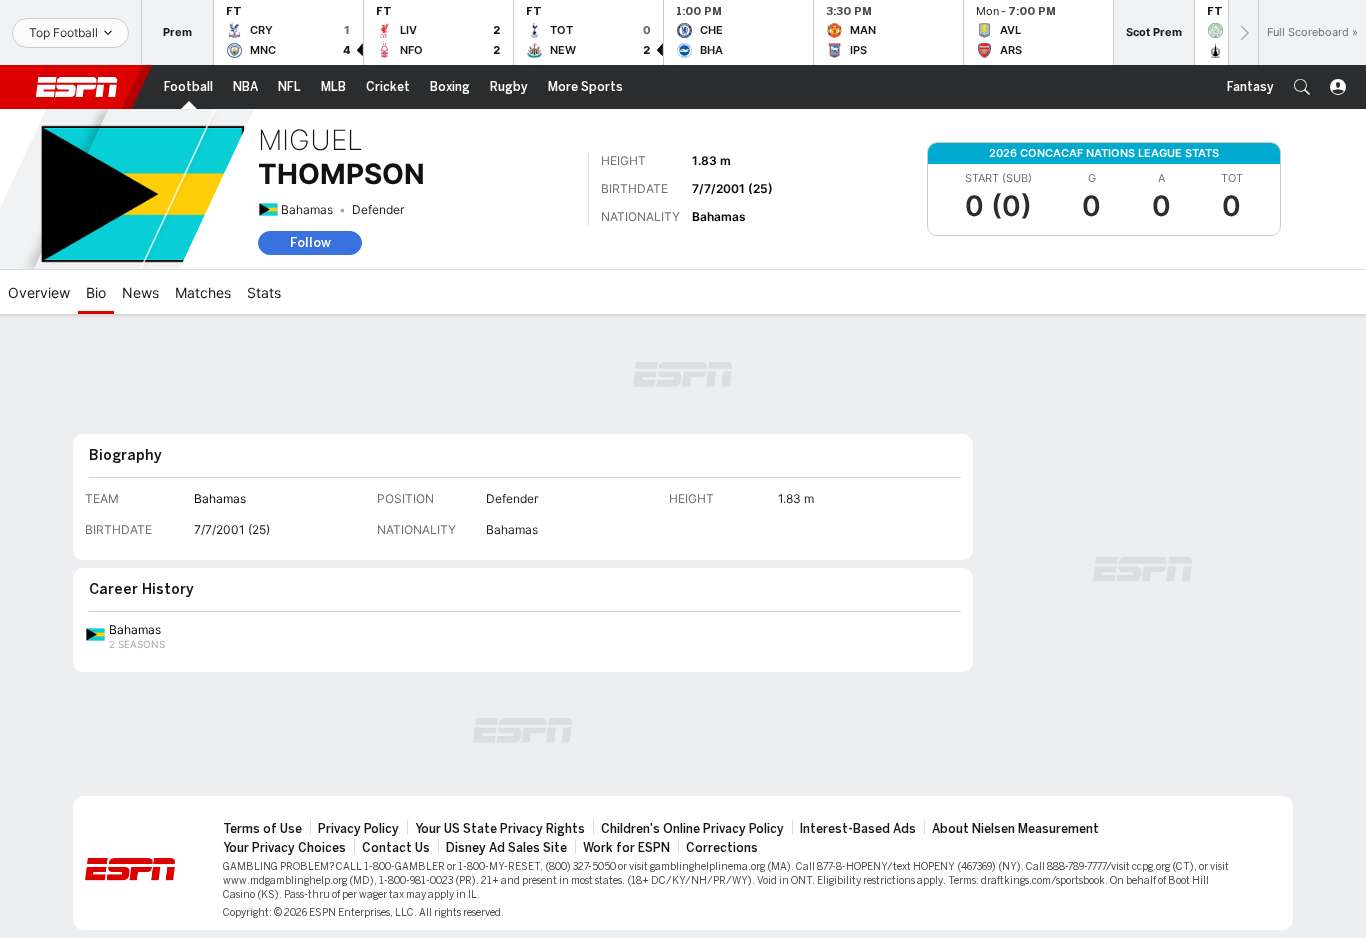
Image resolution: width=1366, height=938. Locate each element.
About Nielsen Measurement (1015, 829)
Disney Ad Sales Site (506, 848)
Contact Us (396, 848)
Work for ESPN (626, 848)
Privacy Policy (358, 829)
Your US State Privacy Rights (500, 829)
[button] (1302, 87)
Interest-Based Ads (858, 829)
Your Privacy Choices (284, 848)
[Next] (1243, 32)
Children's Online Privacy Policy (692, 829)
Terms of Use (262, 829)
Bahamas (307, 209)
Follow (310, 242)
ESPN (77, 87)
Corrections (722, 848)
